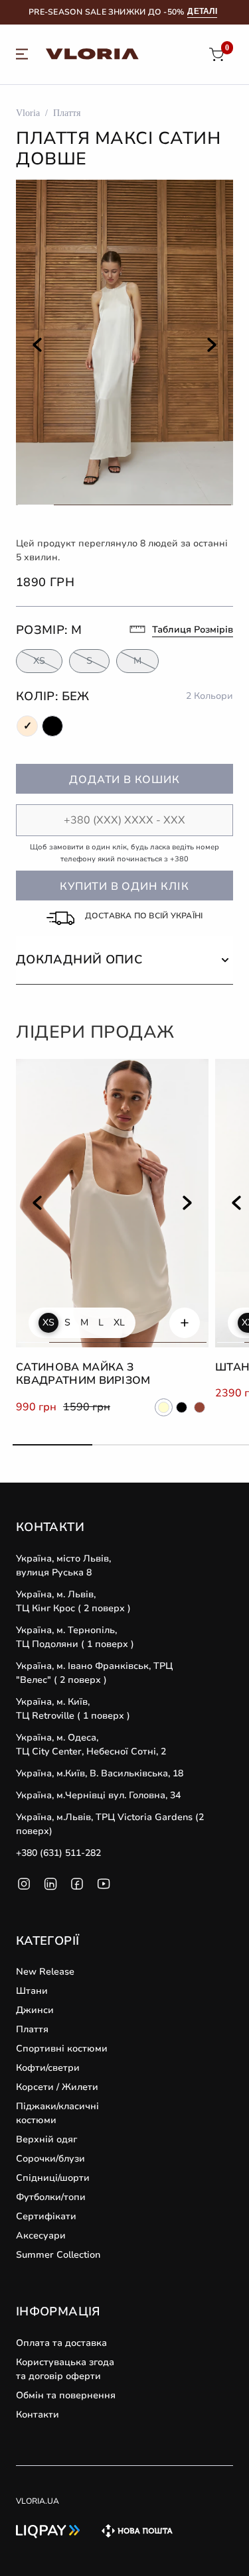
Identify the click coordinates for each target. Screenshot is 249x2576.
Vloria (28, 113)
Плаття (67, 113)
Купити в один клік (124, 887)
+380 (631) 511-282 (58, 1853)
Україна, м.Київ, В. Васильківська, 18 (100, 1773)
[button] (124, 960)
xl (119, 1323)
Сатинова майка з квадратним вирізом (83, 1374)
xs (48, 1323)
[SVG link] (22, 56)
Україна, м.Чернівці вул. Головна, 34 (98, 1795)
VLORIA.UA (38, 2501)
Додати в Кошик (124, 780)
